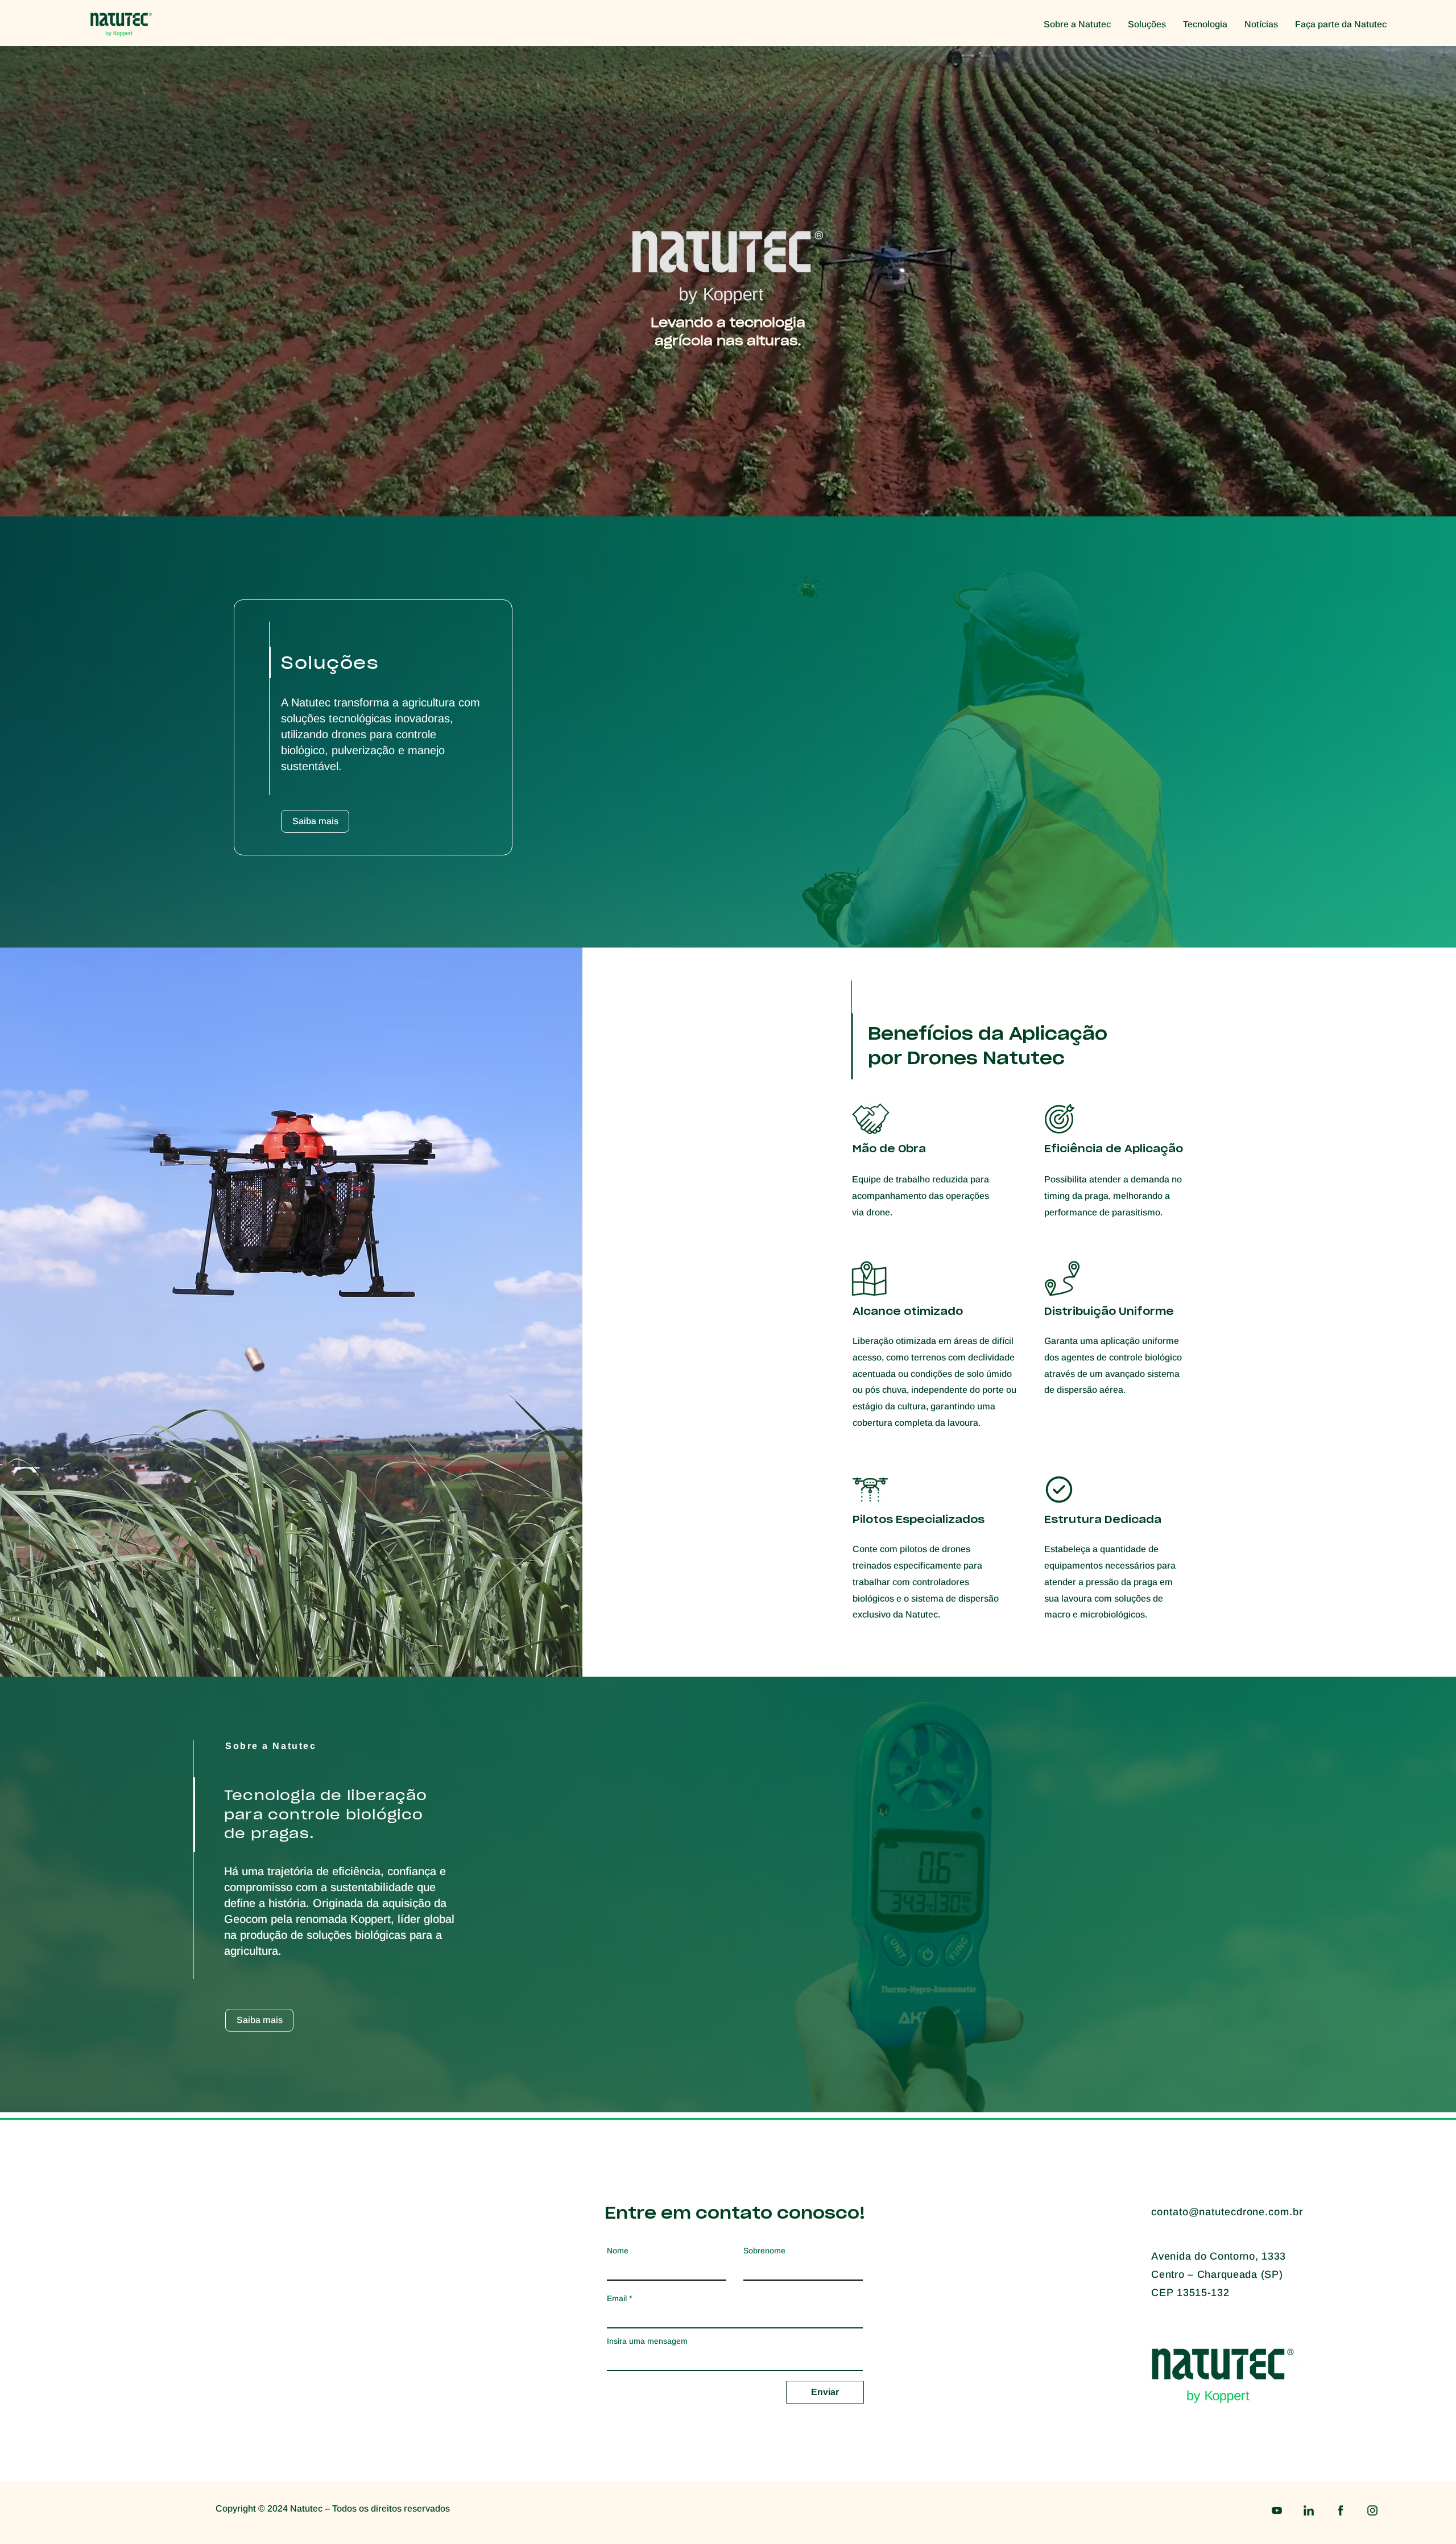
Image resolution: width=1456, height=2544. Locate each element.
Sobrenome (764, 2251)
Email (617, 2298)
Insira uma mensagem (647, 2341)
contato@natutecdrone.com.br (1227, 2212)
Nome (618, 2251)
